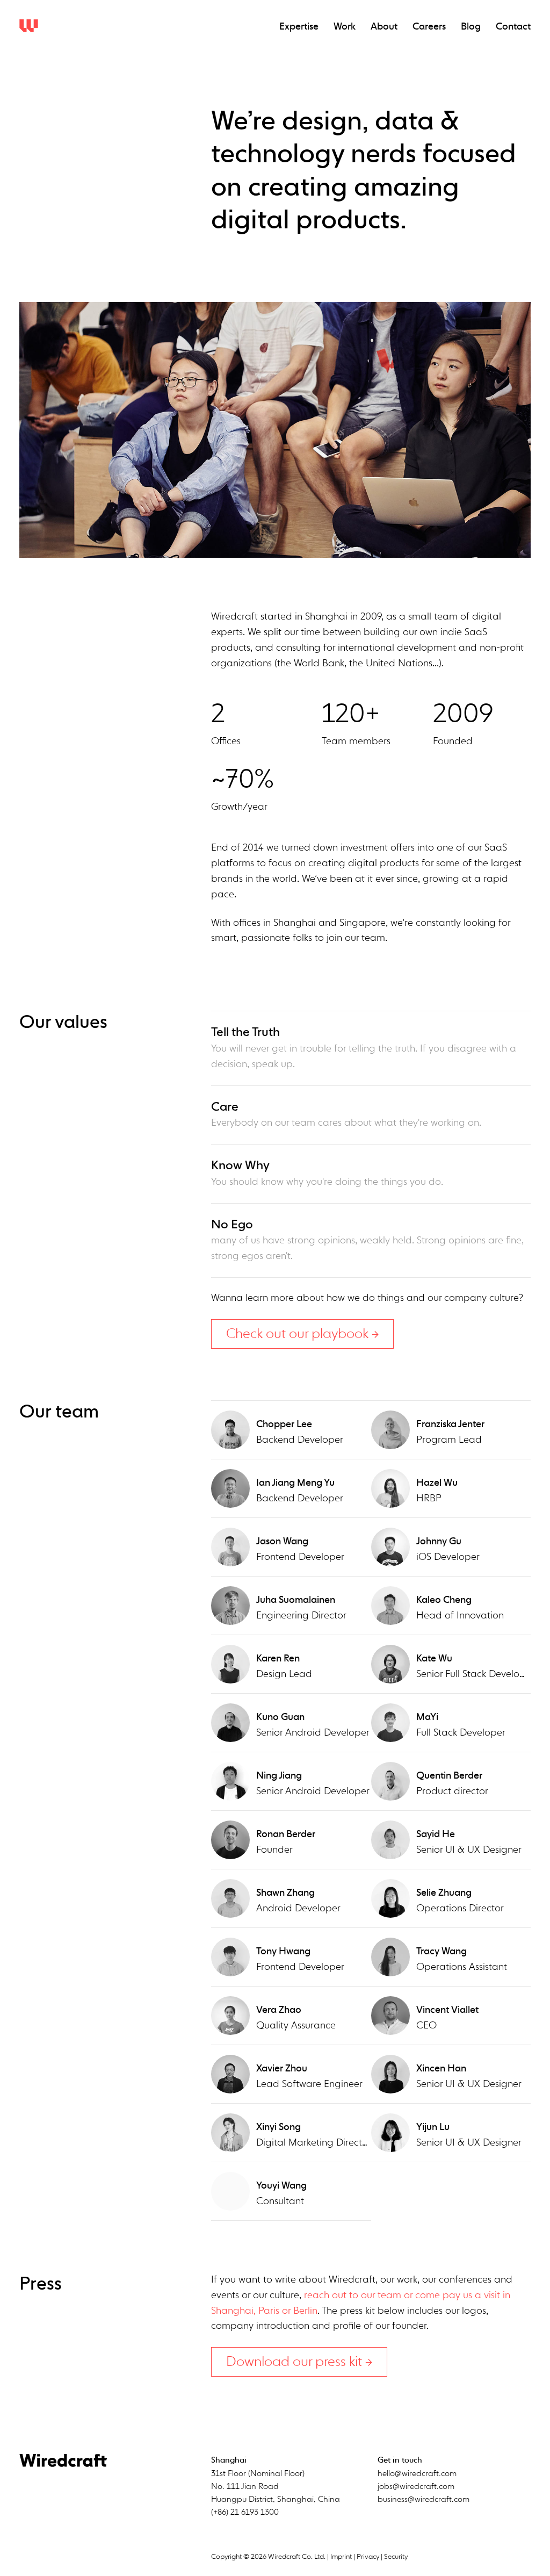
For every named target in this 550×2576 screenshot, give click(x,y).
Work (345, 27)
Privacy (368, 2557)
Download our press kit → (299, 2362)
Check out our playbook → (302, 1334)
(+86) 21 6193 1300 (245, 2512)
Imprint (341, 2557)
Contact (513, 27)
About (384, 27)
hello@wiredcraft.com (417, 2474)
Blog (471, 27)
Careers (429, 27)
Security (396, 2557)
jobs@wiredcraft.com (416, 2487)
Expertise (299, 27)
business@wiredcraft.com (424, 2499)
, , (276, 2487)
